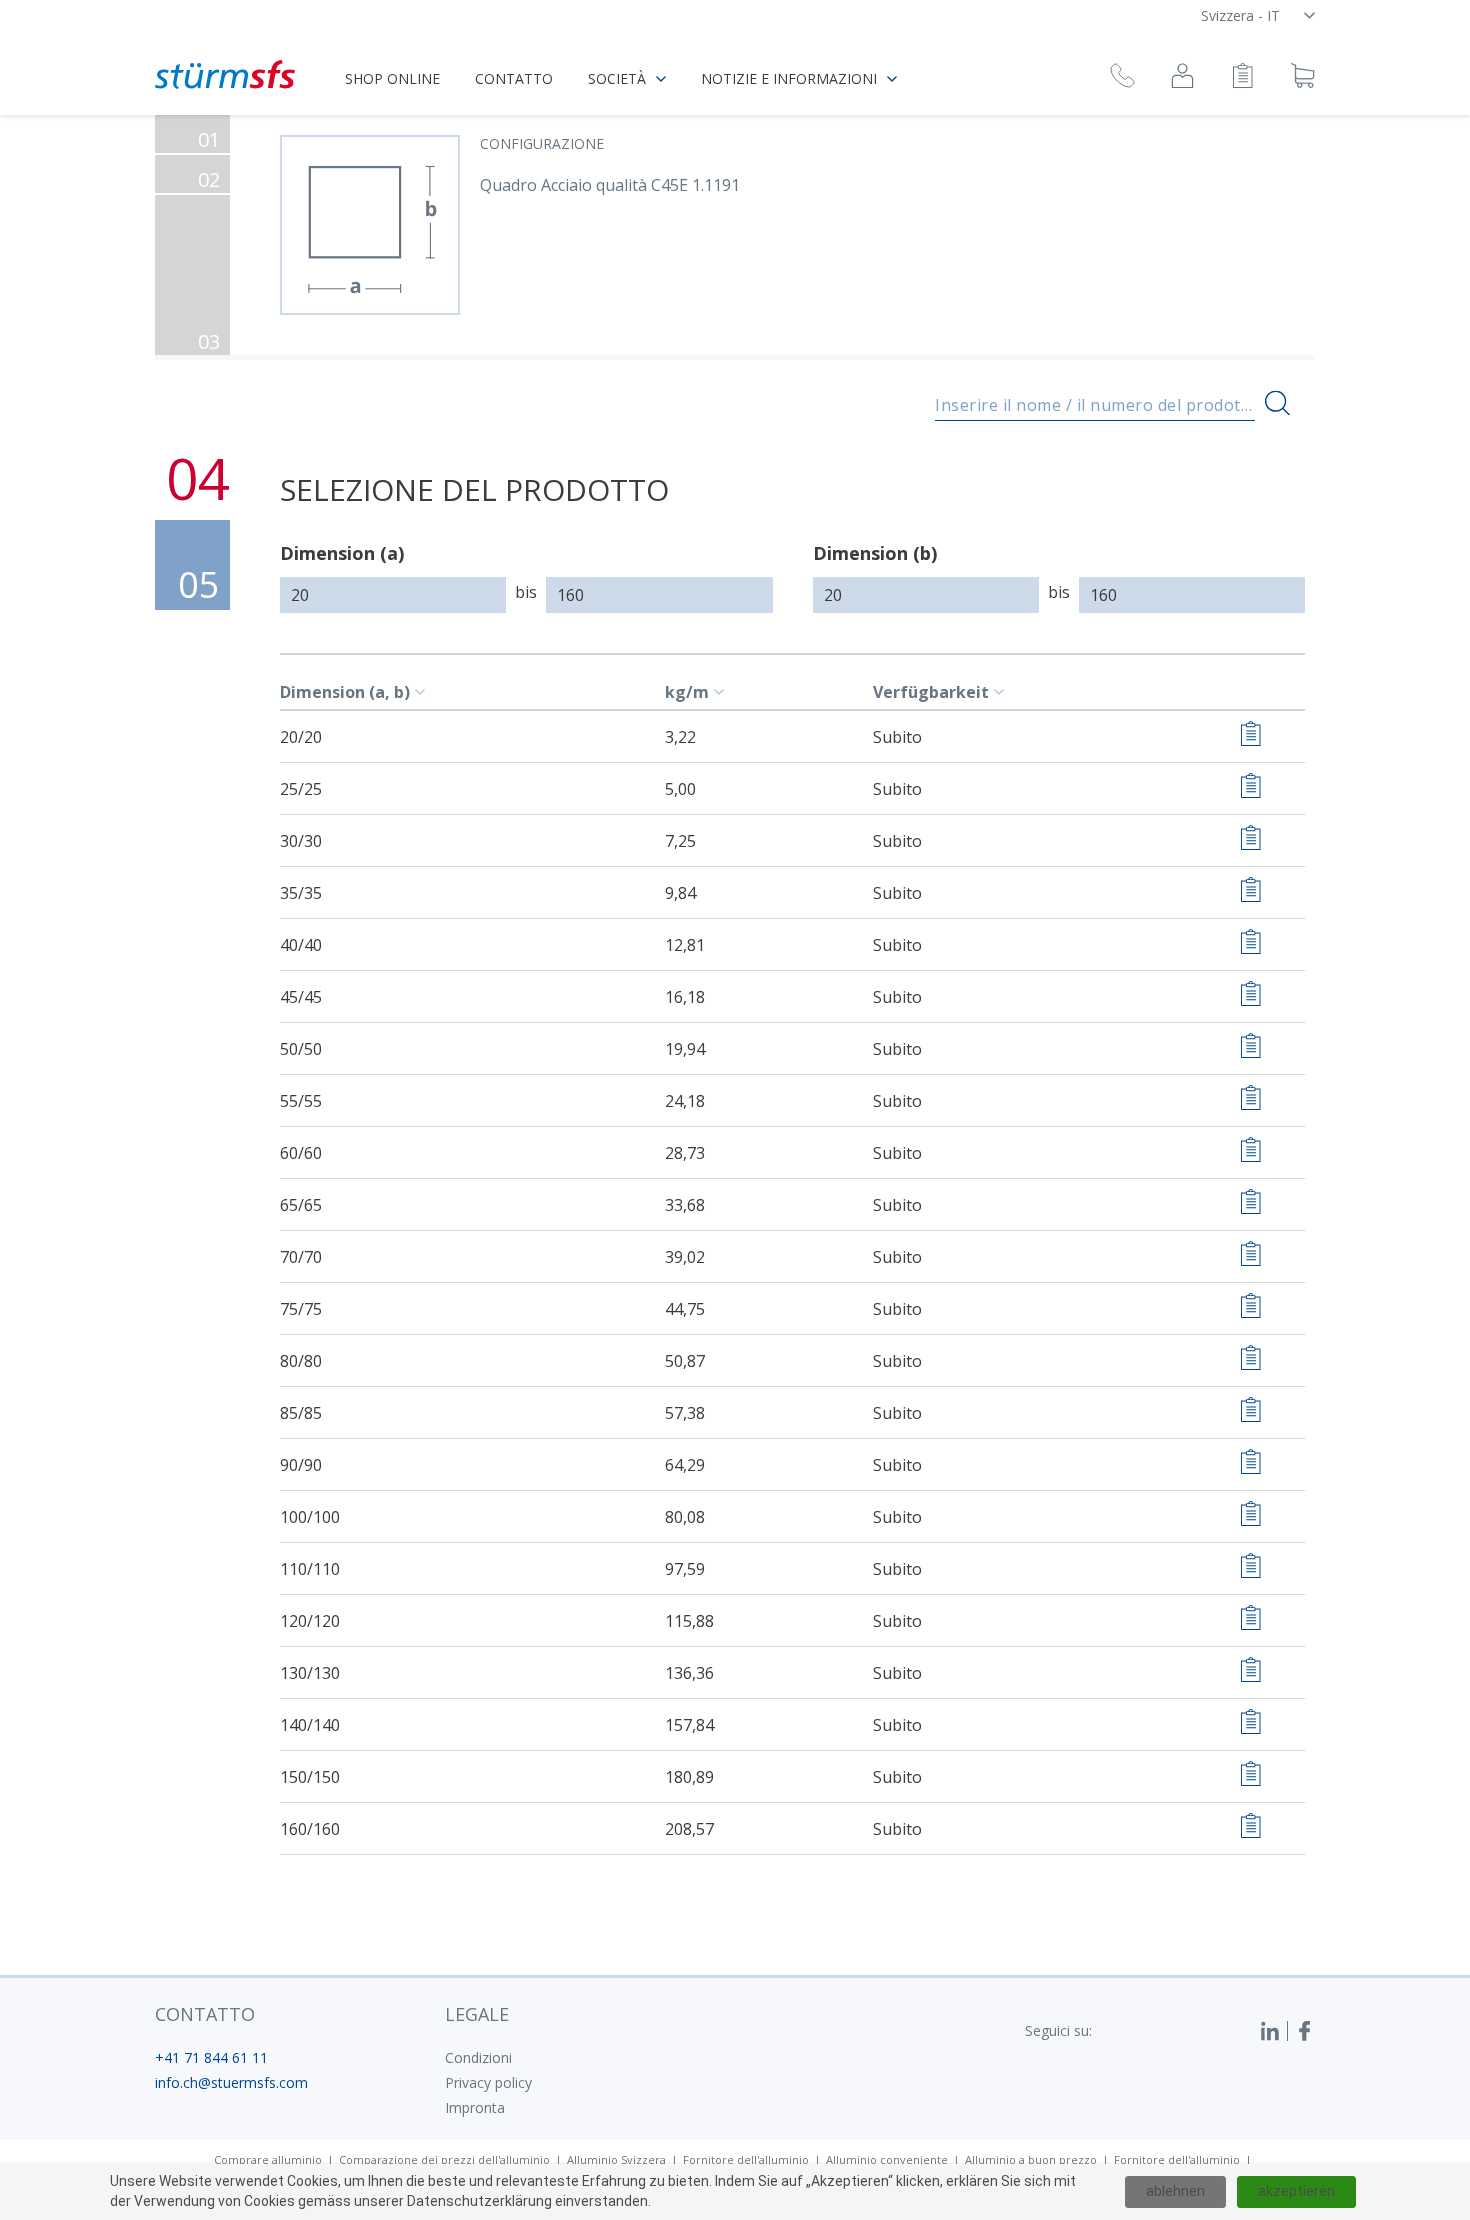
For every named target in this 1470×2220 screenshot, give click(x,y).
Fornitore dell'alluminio (746, 2159)
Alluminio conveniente (887, 2159)
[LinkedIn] (1274, 2031)
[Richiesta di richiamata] (1122, 78)
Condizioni (478, 2057)
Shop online (392, 78)
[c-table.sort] (423, 692)
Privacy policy (488, 2082)
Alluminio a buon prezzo (1031, 2159)
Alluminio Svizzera (616, 2159)
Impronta (475, 2107)
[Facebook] (1305, 2031)
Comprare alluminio (268, 2159)
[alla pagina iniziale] (225, 74)
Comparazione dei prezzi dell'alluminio (444, 2159)
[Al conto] (1182, 78)
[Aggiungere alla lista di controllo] (1250, 736)
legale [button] (477, 2014)
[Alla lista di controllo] (1242, 78)
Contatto (514, 78)
